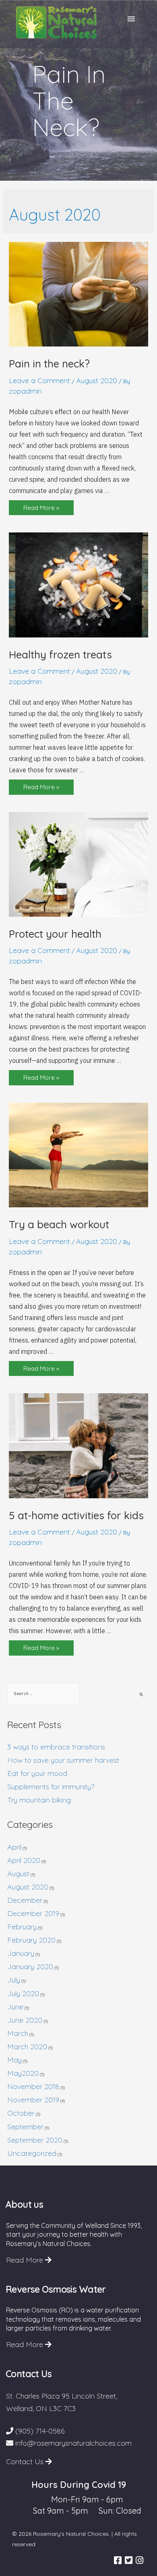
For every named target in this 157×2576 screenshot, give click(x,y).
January (21, 1953)
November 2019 (33, 2100)
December (25, 1900)
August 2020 (97, 381)
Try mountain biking (39, 1800)
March (18, 2033)
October (21, 2113)
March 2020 (27, 2047)
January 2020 (30, 1967)
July (14, 1980)
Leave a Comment (39, 381)
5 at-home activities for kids (76, 1515)
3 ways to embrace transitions (56, 1747)
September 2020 (35, 2140)
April (14, 1847)
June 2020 (25, 2020)
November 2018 (33, 2086)
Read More (26, 2260)
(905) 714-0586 (39, 2431)
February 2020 (31, 1940)
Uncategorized (32, 2153)
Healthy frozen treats (60, 655)
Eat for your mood (37, 1773)
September (25, 2127)
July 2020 (23, 1993)
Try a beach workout (59, 1224)
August (18, 1874)
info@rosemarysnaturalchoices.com (72, 2443)
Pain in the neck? (49, 364)
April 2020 (24, 1860)
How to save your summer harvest (63, 1760)
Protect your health (55, 934)
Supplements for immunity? (51, 1787)
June (15, 2007)
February (22, 1927)
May (14, 2060)
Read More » (41, 509)
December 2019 (33, 1913)
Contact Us (26, 2462)
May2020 (23, 2073)
